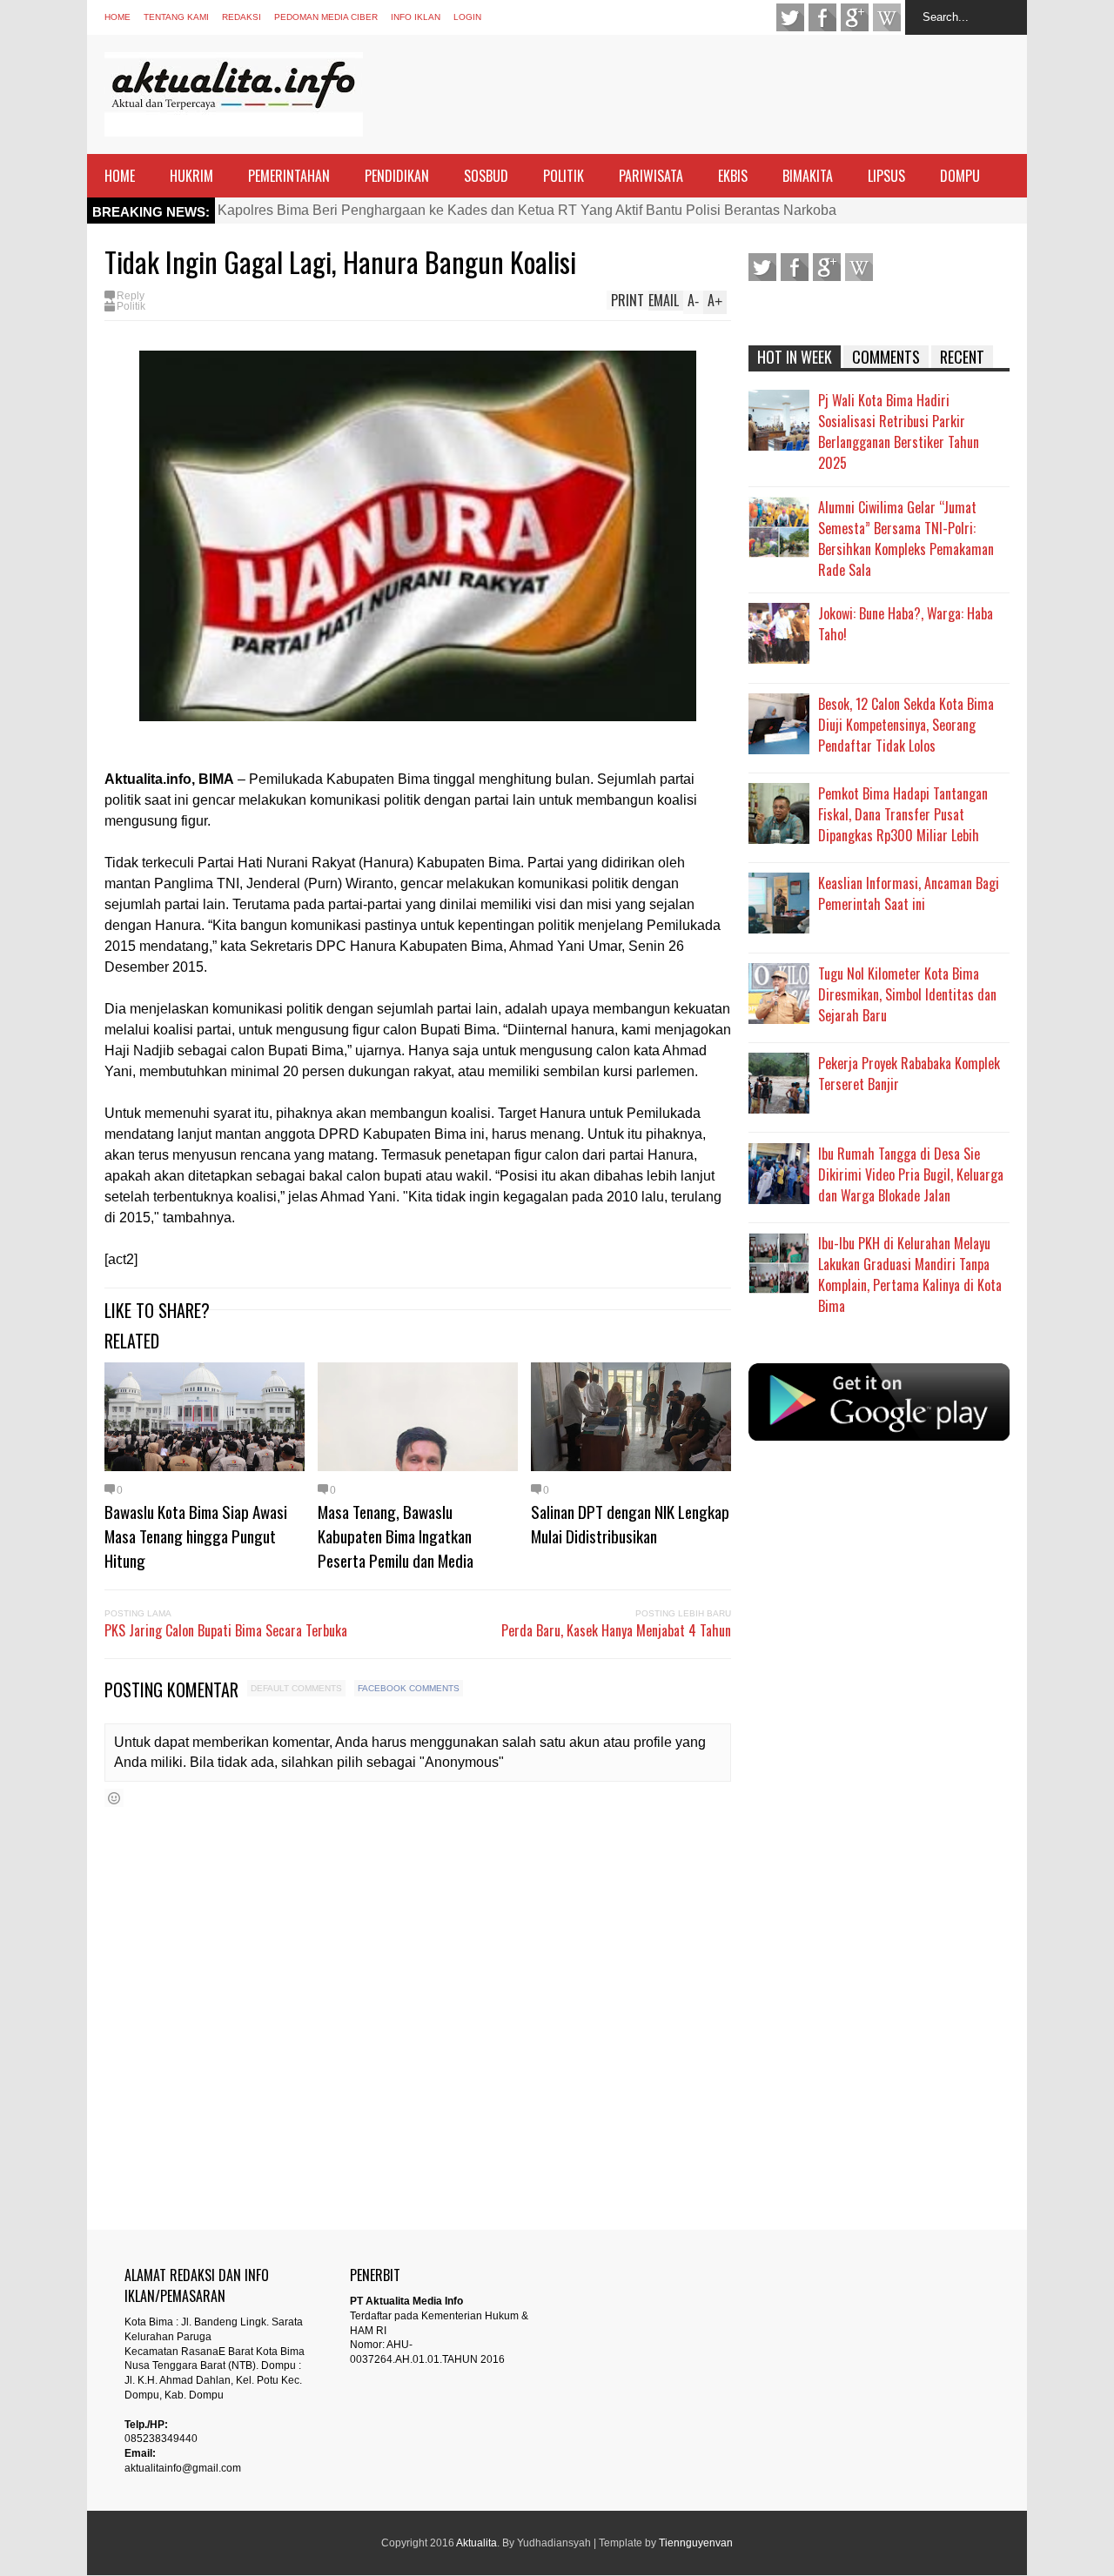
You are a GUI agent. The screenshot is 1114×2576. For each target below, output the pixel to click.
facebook (822, 17)
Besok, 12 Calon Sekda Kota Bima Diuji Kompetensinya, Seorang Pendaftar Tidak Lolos (906, 725)
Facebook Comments (409, 1688)
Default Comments (296, 1688)
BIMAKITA (808, 176)
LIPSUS (886, 176)
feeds (887, 17)
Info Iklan (416, 17)
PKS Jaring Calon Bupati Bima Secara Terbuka (226, 1630)
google (855, 17)
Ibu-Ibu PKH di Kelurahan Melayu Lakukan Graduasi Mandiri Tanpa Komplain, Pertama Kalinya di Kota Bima (910, 1275)
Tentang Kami (176, 17)
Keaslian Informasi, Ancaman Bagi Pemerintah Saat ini (909, 893)
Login (467, 17)
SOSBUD (486, 176)
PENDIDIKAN (397, 176)
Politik (131, 306)
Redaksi (242, 17)
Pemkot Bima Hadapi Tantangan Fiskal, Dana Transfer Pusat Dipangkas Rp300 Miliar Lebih (903, 814)
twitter (790, 17)
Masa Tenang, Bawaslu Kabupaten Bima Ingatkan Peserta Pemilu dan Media (396, 1536)
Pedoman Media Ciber (326, 17)
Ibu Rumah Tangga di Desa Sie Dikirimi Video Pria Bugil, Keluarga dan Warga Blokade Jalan (911, 1174)
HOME (120, 176)
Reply (131, 296)
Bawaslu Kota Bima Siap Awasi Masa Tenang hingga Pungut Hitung (196, 1536)
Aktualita (476, 2543)
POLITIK (564, 176)
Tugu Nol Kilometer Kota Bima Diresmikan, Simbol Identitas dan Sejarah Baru (907, 994)
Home (117, 17)
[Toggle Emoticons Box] (114, 1798)
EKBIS (733, 176)
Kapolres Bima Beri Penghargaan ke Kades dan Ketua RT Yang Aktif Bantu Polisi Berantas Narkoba (527, 210)
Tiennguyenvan (696, 2543)
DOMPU (960, 176)
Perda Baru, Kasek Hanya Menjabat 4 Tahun (616, 1630)
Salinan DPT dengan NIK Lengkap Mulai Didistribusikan (630, 1523)
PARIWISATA (651, 176)
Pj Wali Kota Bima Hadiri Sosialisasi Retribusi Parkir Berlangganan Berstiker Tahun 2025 (899, 432)
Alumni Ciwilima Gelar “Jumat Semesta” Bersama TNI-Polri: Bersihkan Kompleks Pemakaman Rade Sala (906, 539)
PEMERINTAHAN (289, 176)
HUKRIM (191, 176)
